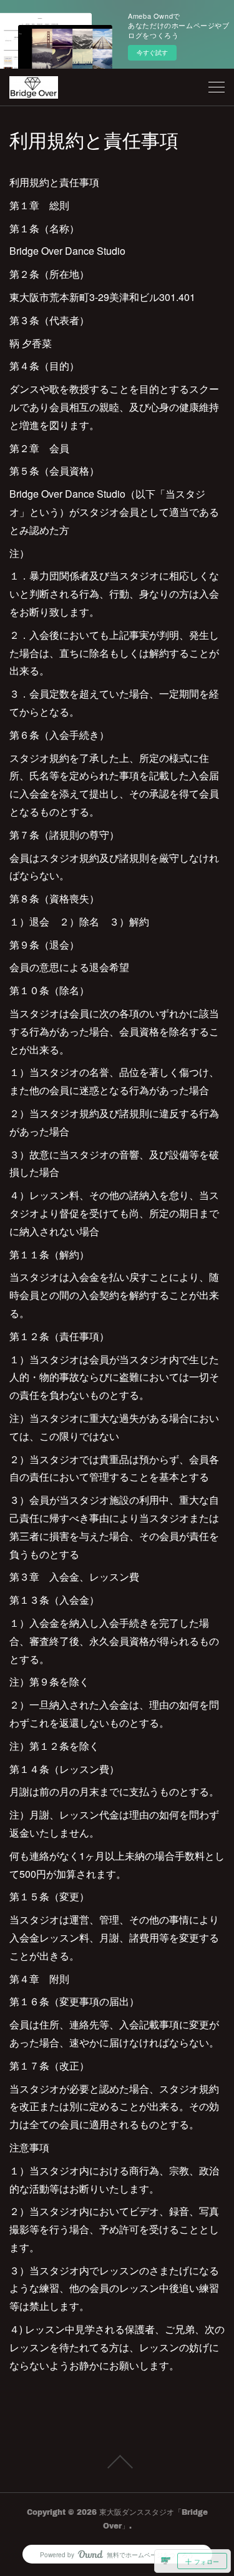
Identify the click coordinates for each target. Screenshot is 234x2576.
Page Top (117, 2462)
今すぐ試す (152, 52)
